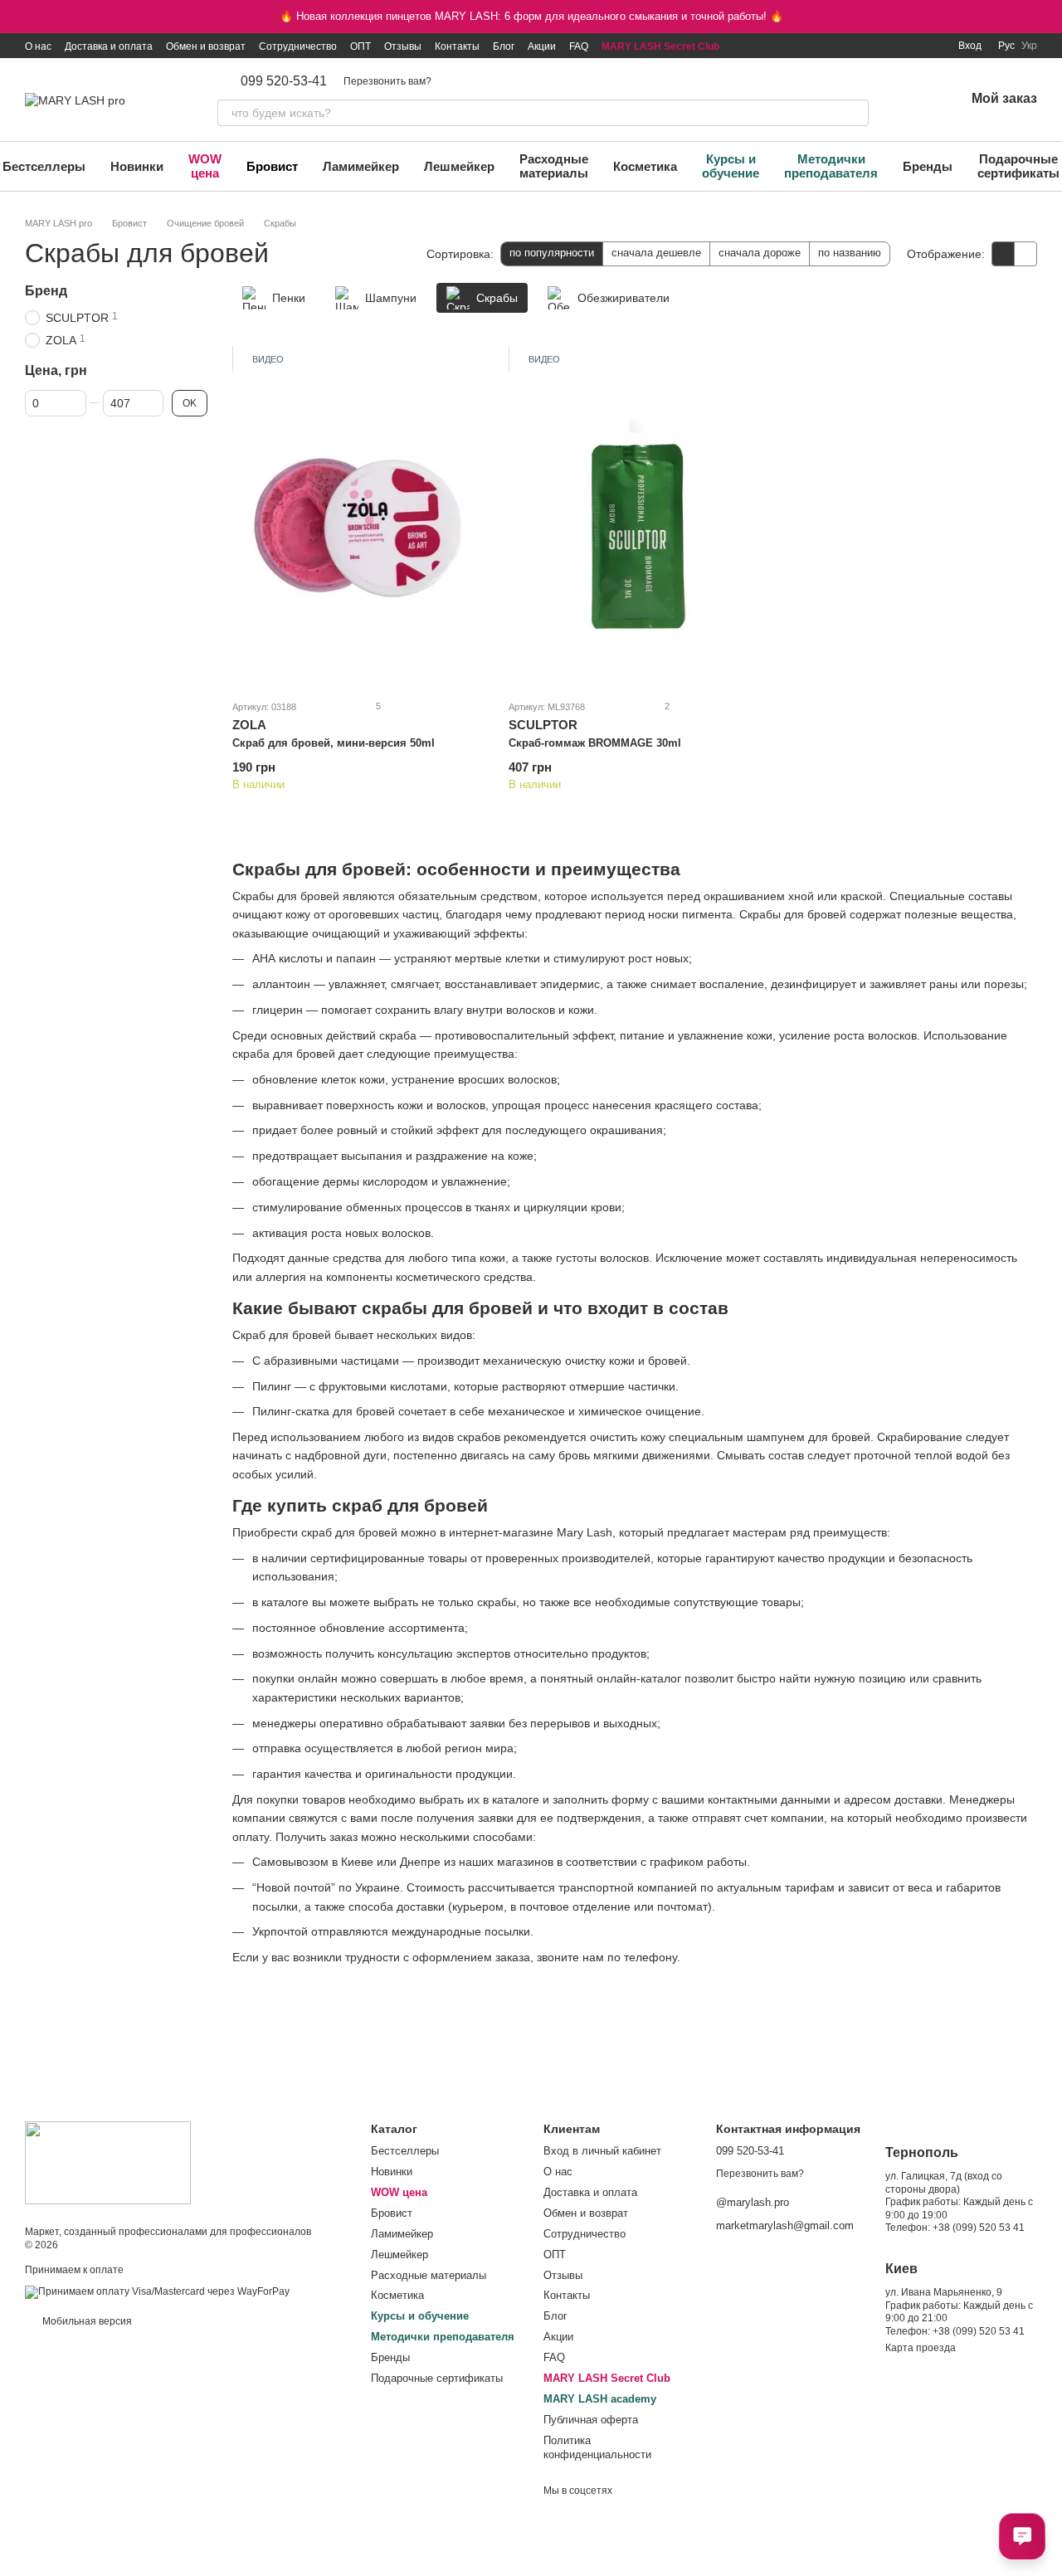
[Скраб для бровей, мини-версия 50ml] (358, 518)
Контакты (457, 46)
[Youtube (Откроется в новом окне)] (892, 46)
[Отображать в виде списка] (1025, 253)
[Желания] (909, 100)
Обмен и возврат (206, 46)
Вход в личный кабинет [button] (602, 2151)
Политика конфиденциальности (597, 2447)
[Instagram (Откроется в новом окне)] (832, 46)
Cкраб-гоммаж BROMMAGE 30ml (595, 743)
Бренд (46, 291)
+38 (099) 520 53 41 (979, 2228)
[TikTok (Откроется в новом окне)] (852, 46)
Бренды (928, 166)
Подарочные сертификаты (437, 2378)
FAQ (579, 46)
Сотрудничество (298, 46)
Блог (504, 46)
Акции (542, 46)
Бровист (272, 166)
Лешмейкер (459, 166)
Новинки (137, 166)
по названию (850, 253)
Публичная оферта (591, 2420)
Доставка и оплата (109, 46)
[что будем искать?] (855, 113)
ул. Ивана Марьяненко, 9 (944, 2292)
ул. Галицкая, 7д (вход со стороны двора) (944, 2183)
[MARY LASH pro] (108, 2162)
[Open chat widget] (1022, 2536)
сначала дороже (760, 253)
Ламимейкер (361, 166)
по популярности (552, 253)
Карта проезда (921, 2348)
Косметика (645, 166)
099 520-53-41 (284, 81)
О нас (38, 46)
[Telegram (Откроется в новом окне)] (912, 46)
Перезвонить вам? (387, 81)
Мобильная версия (86, 2321)
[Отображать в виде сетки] (1004, 253)
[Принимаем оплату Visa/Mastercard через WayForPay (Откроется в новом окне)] (157, 2291)
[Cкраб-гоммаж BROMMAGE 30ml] (634, 518)
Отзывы (403, 46)
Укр (1029, 46)
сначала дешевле (656, 253)
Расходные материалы (554, 166)
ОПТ (360, 46)
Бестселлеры (405, 2151)
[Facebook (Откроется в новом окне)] (872, 46)
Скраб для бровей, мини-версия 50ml (334, 743)
